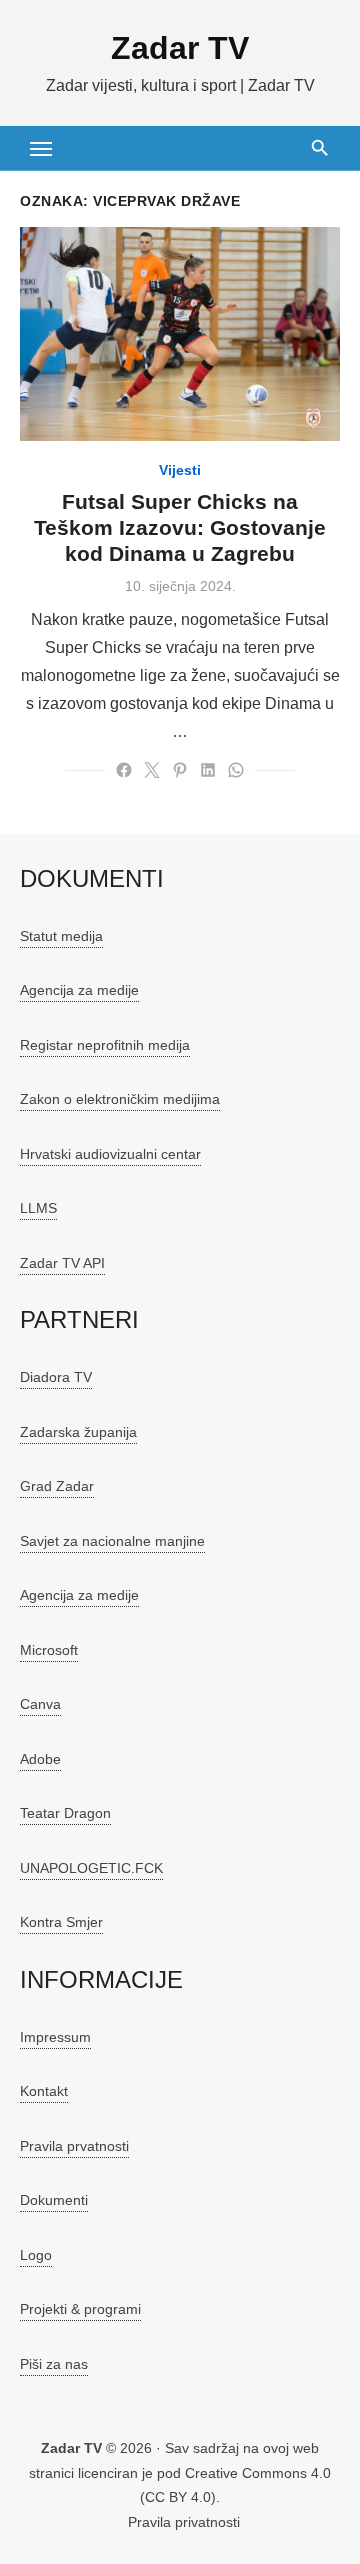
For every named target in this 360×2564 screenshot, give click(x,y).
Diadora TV (56, 1377)
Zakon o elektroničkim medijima (120, 1099)
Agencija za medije (79, 990)
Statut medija (61, 936)
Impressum (55, 2037)
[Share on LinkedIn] (208, 770)
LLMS (38, 1208)
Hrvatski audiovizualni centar (110, 1154)
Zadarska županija (78, 1432)
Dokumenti (54, 2200)
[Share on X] (152, 770)
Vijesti (180, 470)
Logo (36, 2255)
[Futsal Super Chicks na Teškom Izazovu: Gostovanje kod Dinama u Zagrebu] (180, 334)
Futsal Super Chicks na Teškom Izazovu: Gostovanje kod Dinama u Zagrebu (180, 528)
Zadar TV (180, 48)
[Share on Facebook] (124, 770)
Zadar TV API (62, 1263)
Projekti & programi (80, 2309)
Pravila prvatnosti (74, 2146)
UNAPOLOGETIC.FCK (91, 1868)
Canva (40, 1704)
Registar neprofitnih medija (105, 1045)
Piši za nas (54, 2364)
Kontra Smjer (61, 1922)
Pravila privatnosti (184, 2522)
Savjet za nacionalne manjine (112, 1541)
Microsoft (49, 1650)
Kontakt (44, 2091)
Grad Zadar (57, 1486)
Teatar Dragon (65, 1813)
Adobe (40, 1759)
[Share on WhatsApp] (236, 770)
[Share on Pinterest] (180, 770)
